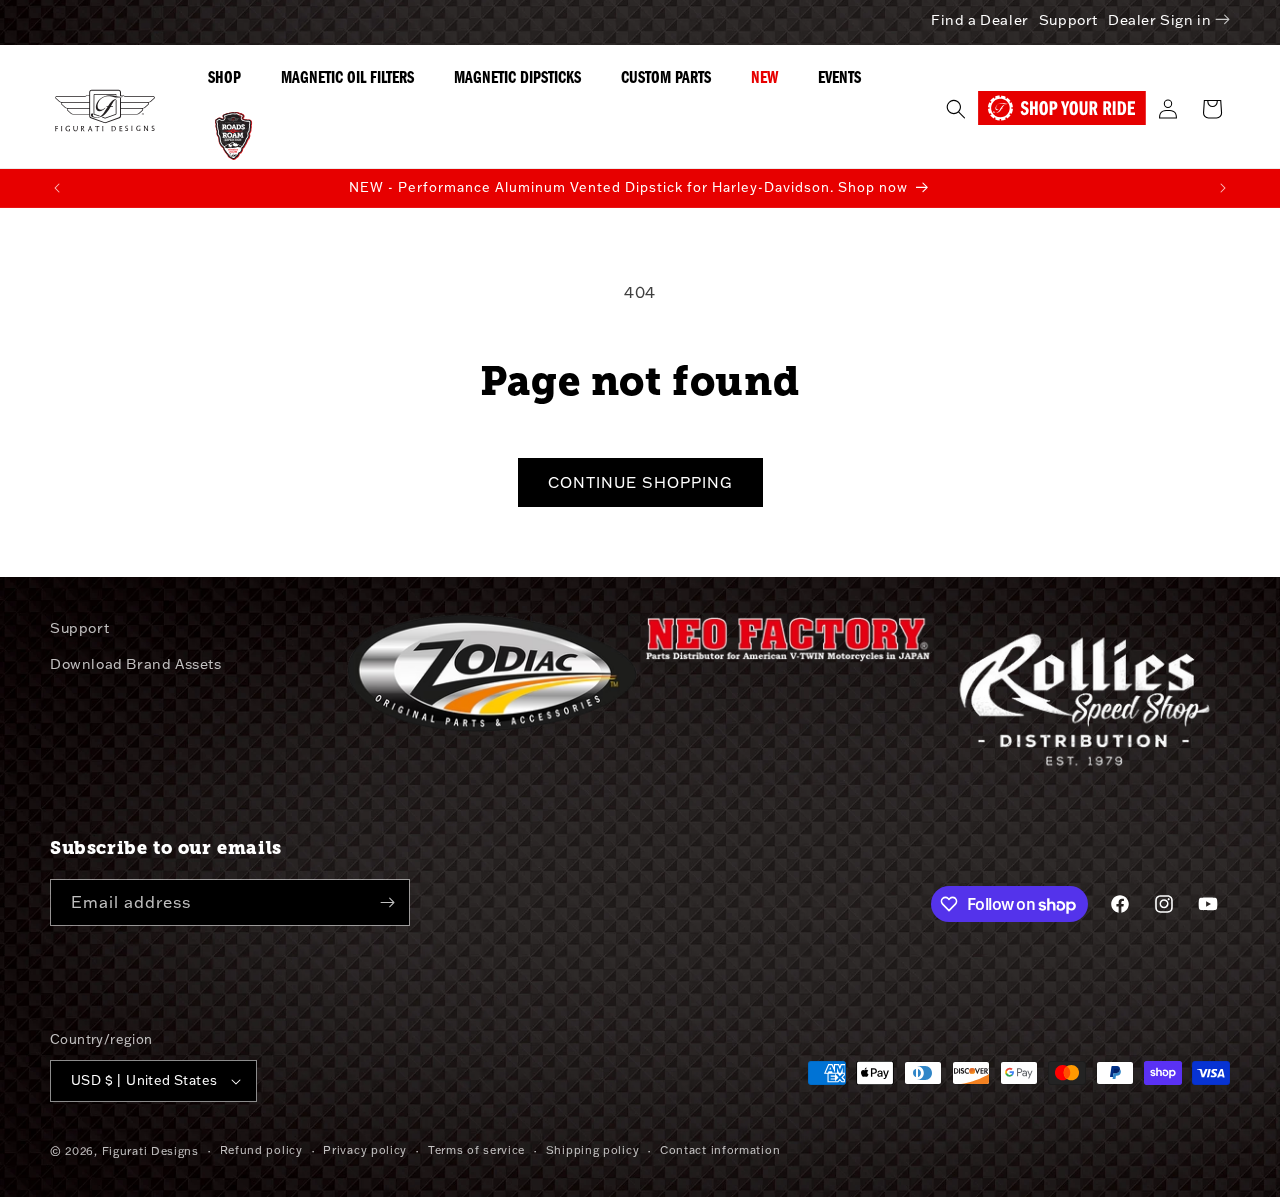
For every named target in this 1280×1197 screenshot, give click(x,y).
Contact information (720, 1150)
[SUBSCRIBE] (387, 902)
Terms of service (476, 1150)
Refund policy (261, 1150)
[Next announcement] (1223, 188)
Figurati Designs (150, 1151)
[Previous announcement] (57, 188)
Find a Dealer (980, 20)
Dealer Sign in (1159, 20)
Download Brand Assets (136, 664)
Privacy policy (365, 1150)
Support (1068, 20)
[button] (956, 109)
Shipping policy (593, 1150)
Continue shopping (640, 482)
